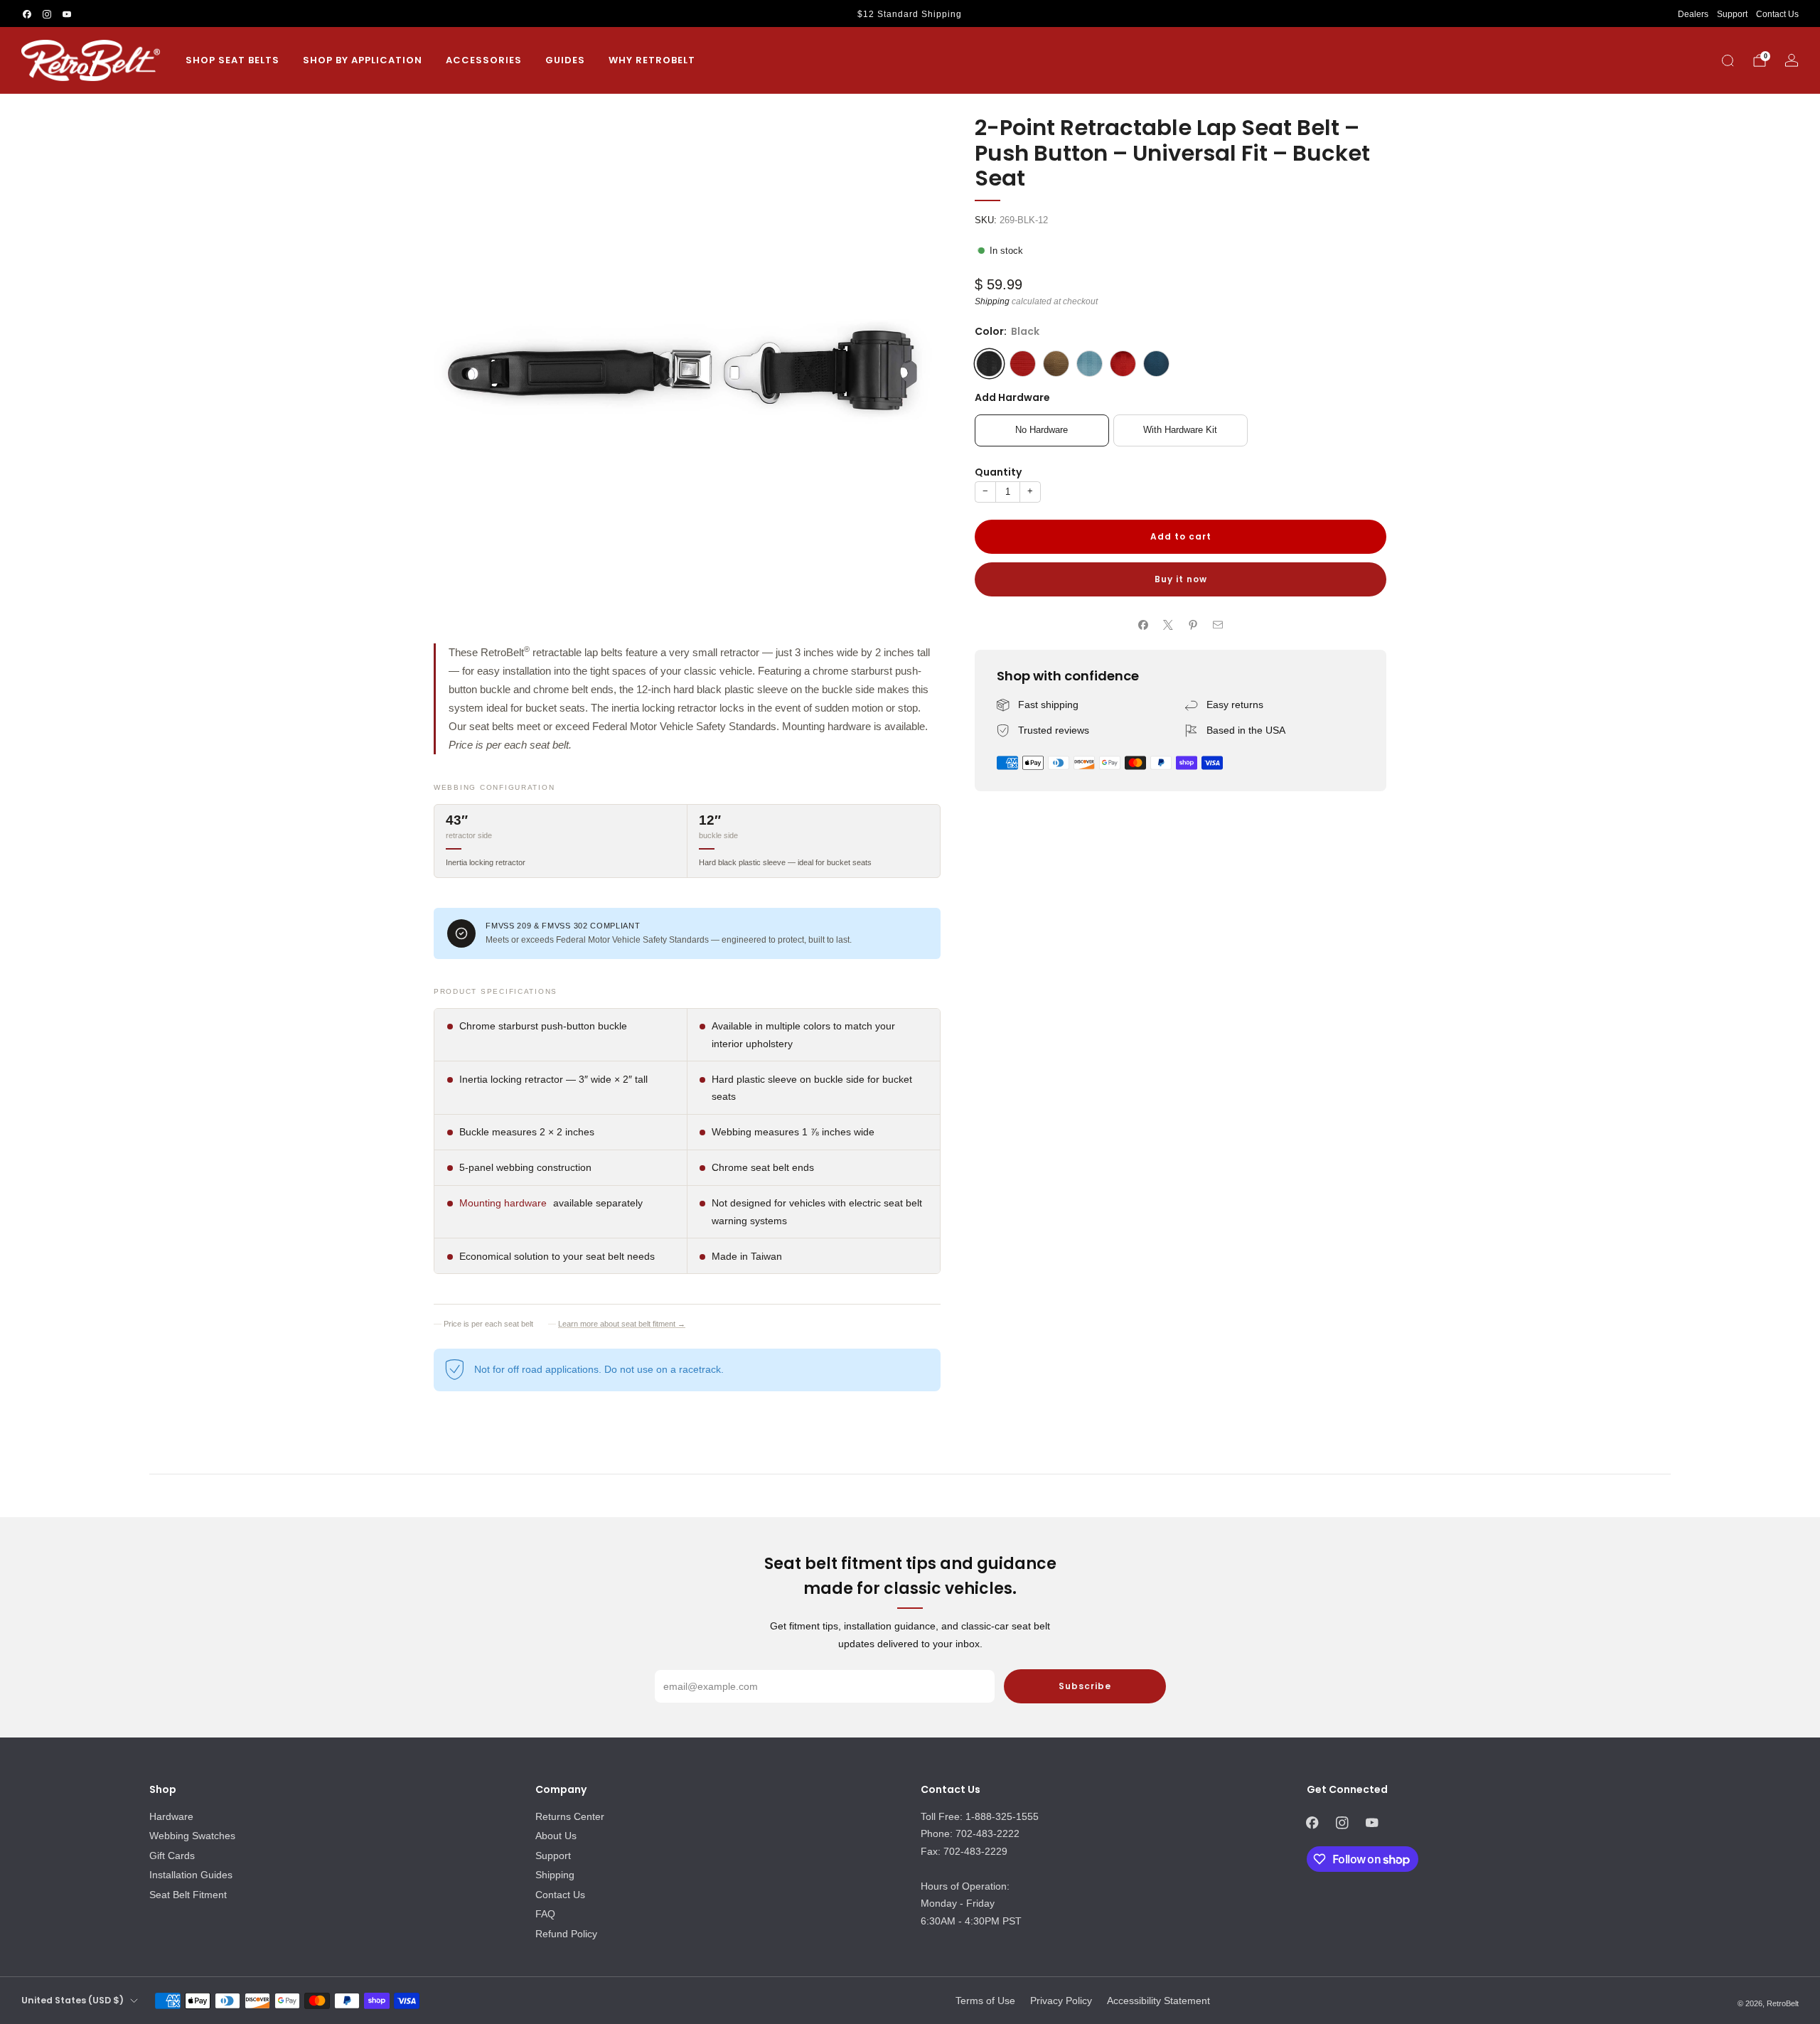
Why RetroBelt (652, 60)
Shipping (992, 301)
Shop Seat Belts (232, 60)
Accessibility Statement (1158, 2001)
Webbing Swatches (192, 1836)
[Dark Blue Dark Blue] (1156, 364)
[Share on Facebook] (1144, 625)
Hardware (171, 1816)
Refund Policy (566, 1934)
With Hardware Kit (1180, 431)
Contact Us (1777, 14)
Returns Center (570, 1816)
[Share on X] (1168, 625)
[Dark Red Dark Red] (1123, 364)
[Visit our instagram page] (47, 14)
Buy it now (1181, 579)
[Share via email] (1218, 625)
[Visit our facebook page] (27, 14)
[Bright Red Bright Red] (1023, 364)
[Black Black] (989, 364)
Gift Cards (172, 1856)
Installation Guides (191, 1875)
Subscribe (1085, 1686)
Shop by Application (363, 60)
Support (1732, 14)
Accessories (484, 60)
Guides (565, 60)
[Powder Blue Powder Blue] (1090, 364)
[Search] (1728, 60)
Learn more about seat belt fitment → (622, 1324)
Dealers (1693, 14)
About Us (556, 1836)
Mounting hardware (503, 1203)
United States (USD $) (73, 2000)
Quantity (998, 472)
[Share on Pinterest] (1193, 625)
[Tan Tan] (1056, 364)
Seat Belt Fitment (188, 1895)
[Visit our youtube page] (67, 14)
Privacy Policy (1061, 2001)
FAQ (545, 1914)
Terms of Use (985, 2001)
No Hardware (1042, 431)
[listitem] (910, 14)
